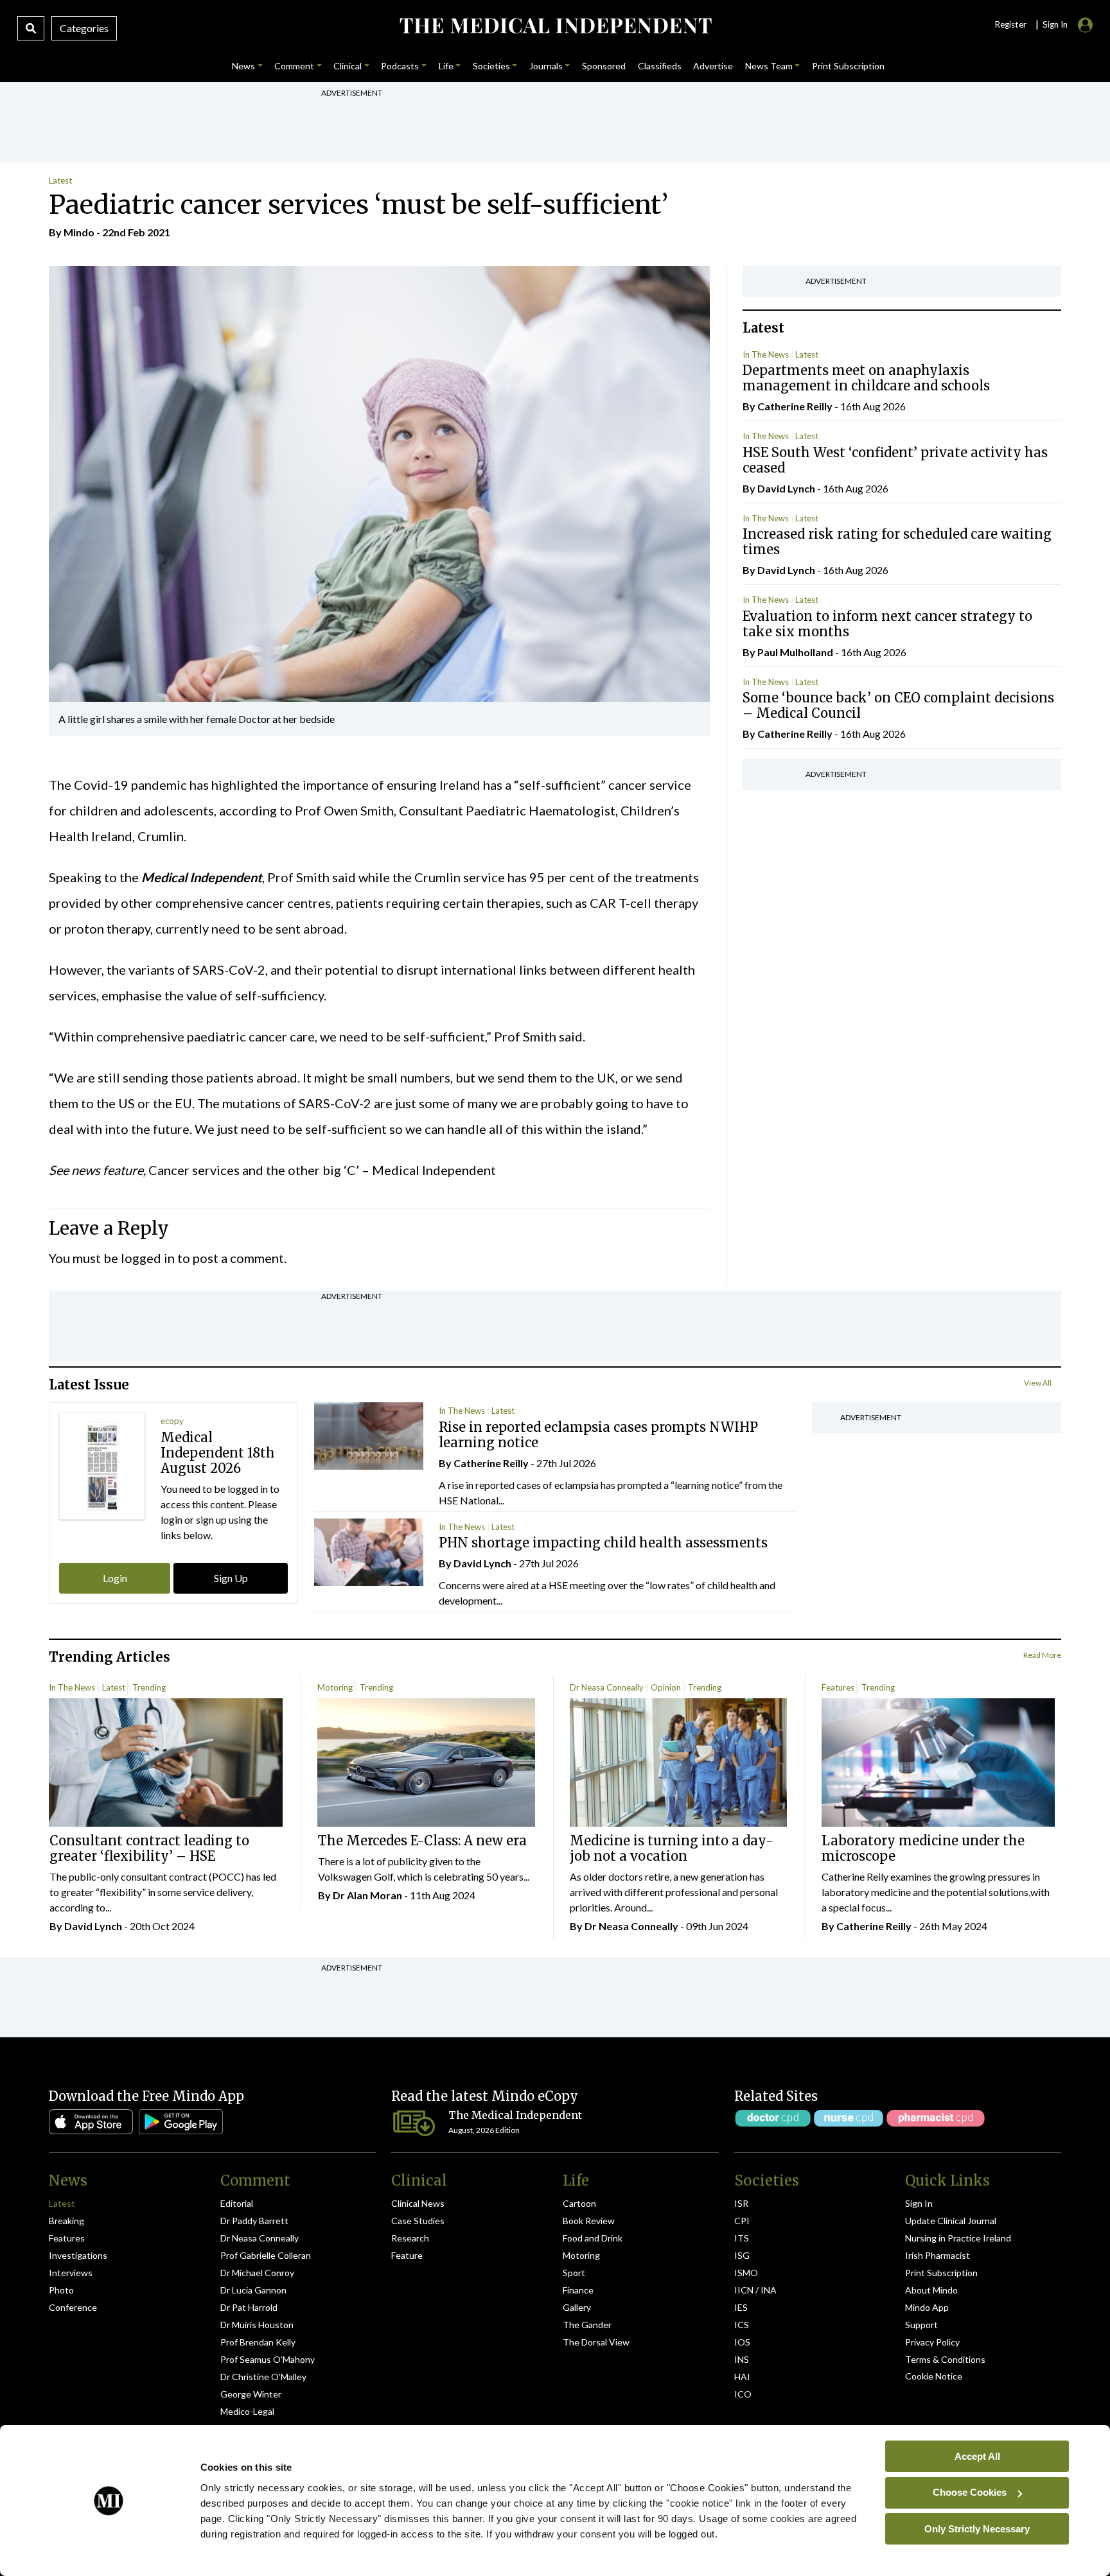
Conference (73, 2307)
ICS (742, 2325)
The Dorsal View (596, 2342)
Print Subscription (941, 2273)
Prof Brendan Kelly (258, 2342)
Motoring (335, 1687)
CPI (742, 2221)
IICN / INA (755, 2290)
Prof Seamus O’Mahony (268, 2359)
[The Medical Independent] (555, 26)
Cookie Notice (934, 2376)
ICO (743, 2394)
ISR (741, 2203)
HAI (742, 2377)
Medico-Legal (247, 2411)
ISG (742, 2255)
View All (1038, 1383)
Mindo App (927, 2307)
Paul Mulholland (795, 652)
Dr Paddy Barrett (254, 2221)
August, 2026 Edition (484, 2130)
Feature (407, 2255)
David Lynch (786, 488)
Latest (60, 180)
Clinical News (418, 2203)
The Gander (587, 2325)
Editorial (237, 2203)
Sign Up (231, 1578)
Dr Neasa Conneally (607, 1687)
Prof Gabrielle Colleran (266, 2255)
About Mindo (931, 2290)
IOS (742, 2342)
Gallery (577, 2307)
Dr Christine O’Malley (263, 2377)
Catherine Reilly (795, 406)
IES (741, 2307)
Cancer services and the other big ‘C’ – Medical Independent (322, 1170)
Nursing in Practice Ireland (958, 2238)
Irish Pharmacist (938, 2255)
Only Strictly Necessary (977, 2528)
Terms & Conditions (945, 2359)
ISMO (746, 2273)
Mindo (79, 232)
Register (1010, 24)
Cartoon (579, 2203)
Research (410, 2238)
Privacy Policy (932, 2342)
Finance (578, 2290)
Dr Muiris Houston (257, 2325)
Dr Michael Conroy (257, 2273)
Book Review (589, 2221)
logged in (148, 1258)
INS (742, 2359)
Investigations (78, 2255)
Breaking (66, 2221)
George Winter (251, 2394)
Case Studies (418, 2221)
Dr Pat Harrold (249, 2307)
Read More (1042, 1655)
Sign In (919, 2203)
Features (838, 1687)
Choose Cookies (970, 2492)
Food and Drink (593, 2238)
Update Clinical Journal (951, 2221)
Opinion (666, 1687)
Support (921, 2325)
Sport (574, 2273)
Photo (61, 2290)
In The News (766, 354)
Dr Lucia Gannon (253, 2290)
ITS (742, 2238)
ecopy (172, 1421)
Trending (149, 1687)
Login (115, 1578)
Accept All (977, 2456)
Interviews (71, 2273)
